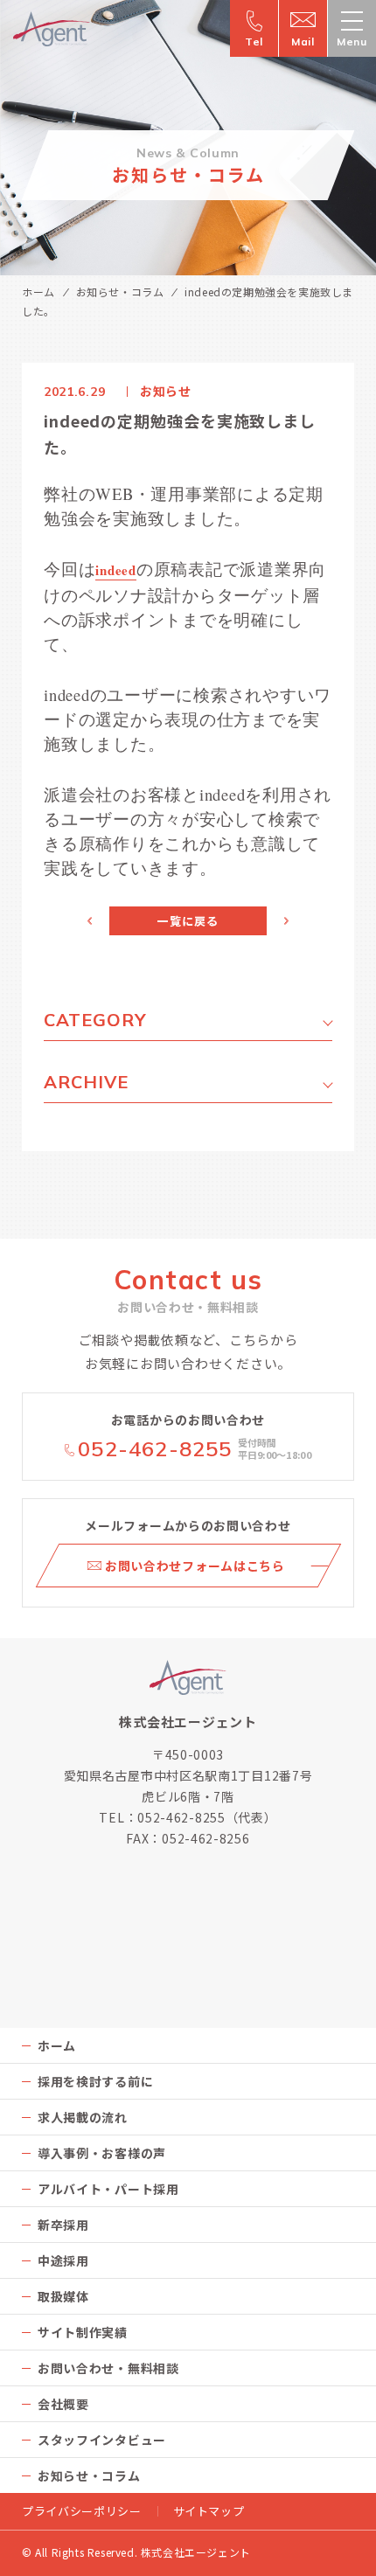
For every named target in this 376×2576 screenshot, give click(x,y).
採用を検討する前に (95, 2081)
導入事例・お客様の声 (102, 2153)
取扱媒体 (63, 2296)
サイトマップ (209, 2511)
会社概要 (63, 2404)
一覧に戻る (188, 921)
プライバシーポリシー (82, 2511)
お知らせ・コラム (120, 292)
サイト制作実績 (83, 2332)
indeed (116, 570)
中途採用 (63, 2260)
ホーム (38, 292)
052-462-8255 (155, 1449)
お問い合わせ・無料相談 (108, 2368)
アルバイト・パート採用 (108, 2189)
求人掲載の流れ (83, 2117)
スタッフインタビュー (102, 2440)
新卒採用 (63, 2225)
